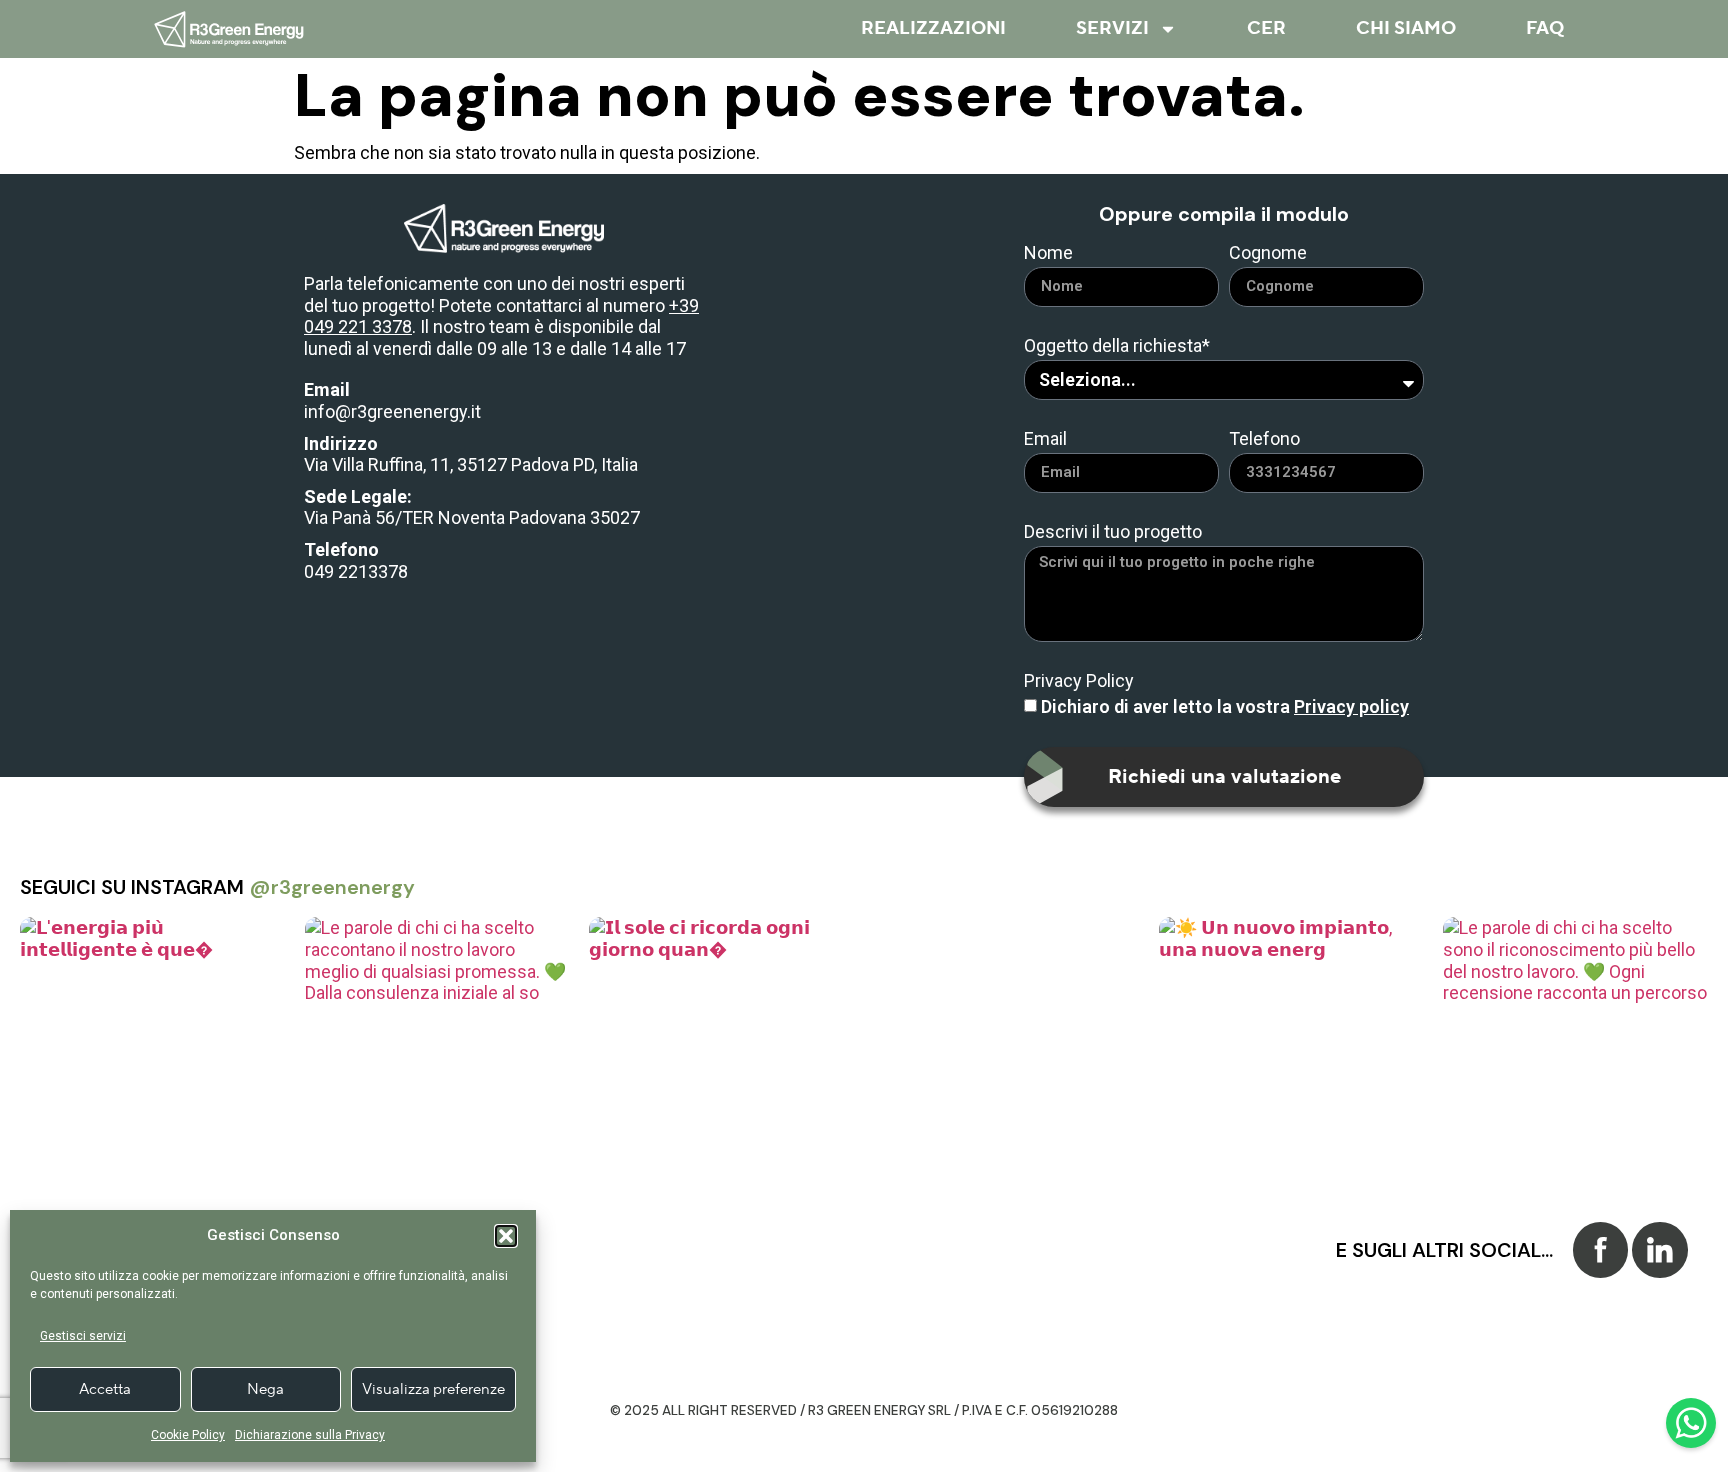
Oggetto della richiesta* (1117, 346)
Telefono (1264, 439)
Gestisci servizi (83, 1336)
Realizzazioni (933, 28)
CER (1266, 28)
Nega (265, 1389)
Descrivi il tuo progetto (1113, 532)
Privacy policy (1351, 706)
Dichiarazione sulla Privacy (310, 1435)
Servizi (1112, 28)
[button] (506, 1236)
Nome (1048, 253)
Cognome (1268, 253)
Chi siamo (1406, 28)
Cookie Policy (188, 1435)
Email (1045, 439)
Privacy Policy (1079, 681)
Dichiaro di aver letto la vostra (1225, 706)
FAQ (1545, 28)
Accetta (105, 1389)
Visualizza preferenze (433, 1389)
